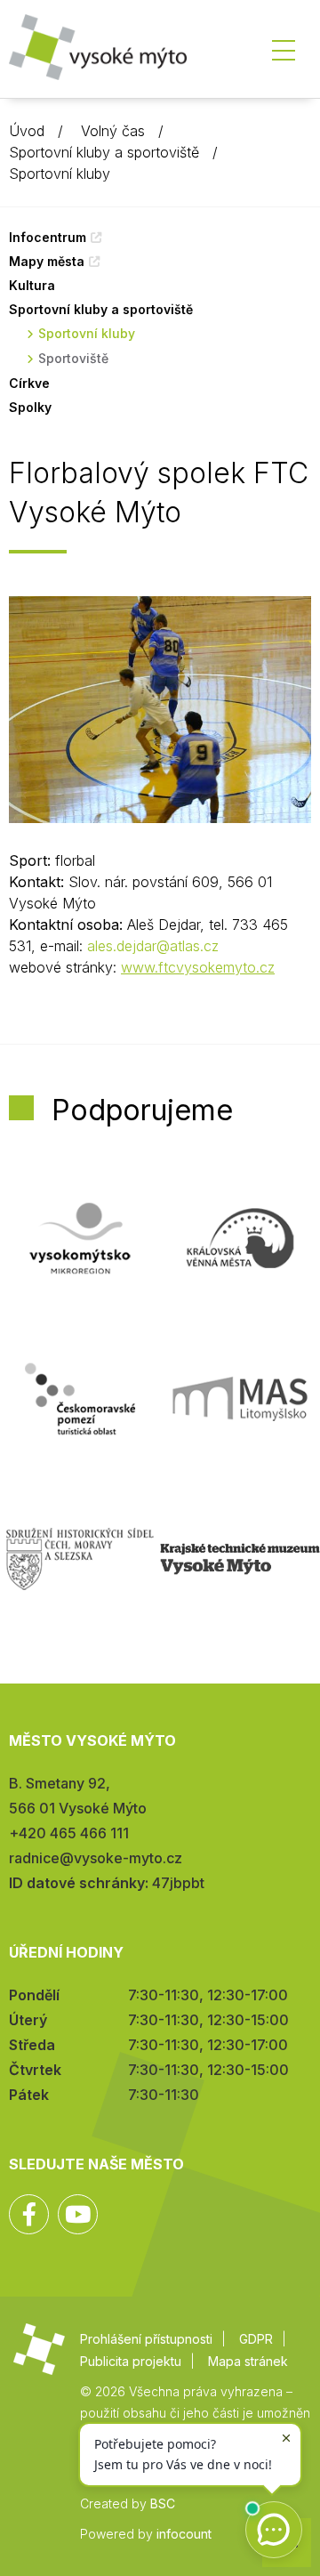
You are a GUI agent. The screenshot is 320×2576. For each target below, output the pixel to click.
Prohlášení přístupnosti (146, 2339)
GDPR (256, 2339)
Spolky (30, 407)
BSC (163, 2503)
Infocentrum (48, 237)
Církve (29, 383)
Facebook (29, 2214)
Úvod (27, 131)
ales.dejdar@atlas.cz (153, 946)
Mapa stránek (248, 2361)
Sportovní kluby (60, 174)
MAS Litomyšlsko (240, 1399)
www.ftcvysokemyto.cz (198, 967)
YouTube (78, 2214)
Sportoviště (73, 358)
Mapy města (47, 261)
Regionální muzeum (240, 1559)
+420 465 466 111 (69, 1833)
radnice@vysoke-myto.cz (96, 1858)
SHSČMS (80, 1559)
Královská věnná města (240, 1239)
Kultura (32, 285)
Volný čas (113, 131)
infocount (184, 2534)
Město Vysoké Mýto (98, 53)
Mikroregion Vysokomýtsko (80, 1239)
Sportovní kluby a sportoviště (104, 152)
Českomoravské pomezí (80, 1399)
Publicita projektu (131, 2361)
